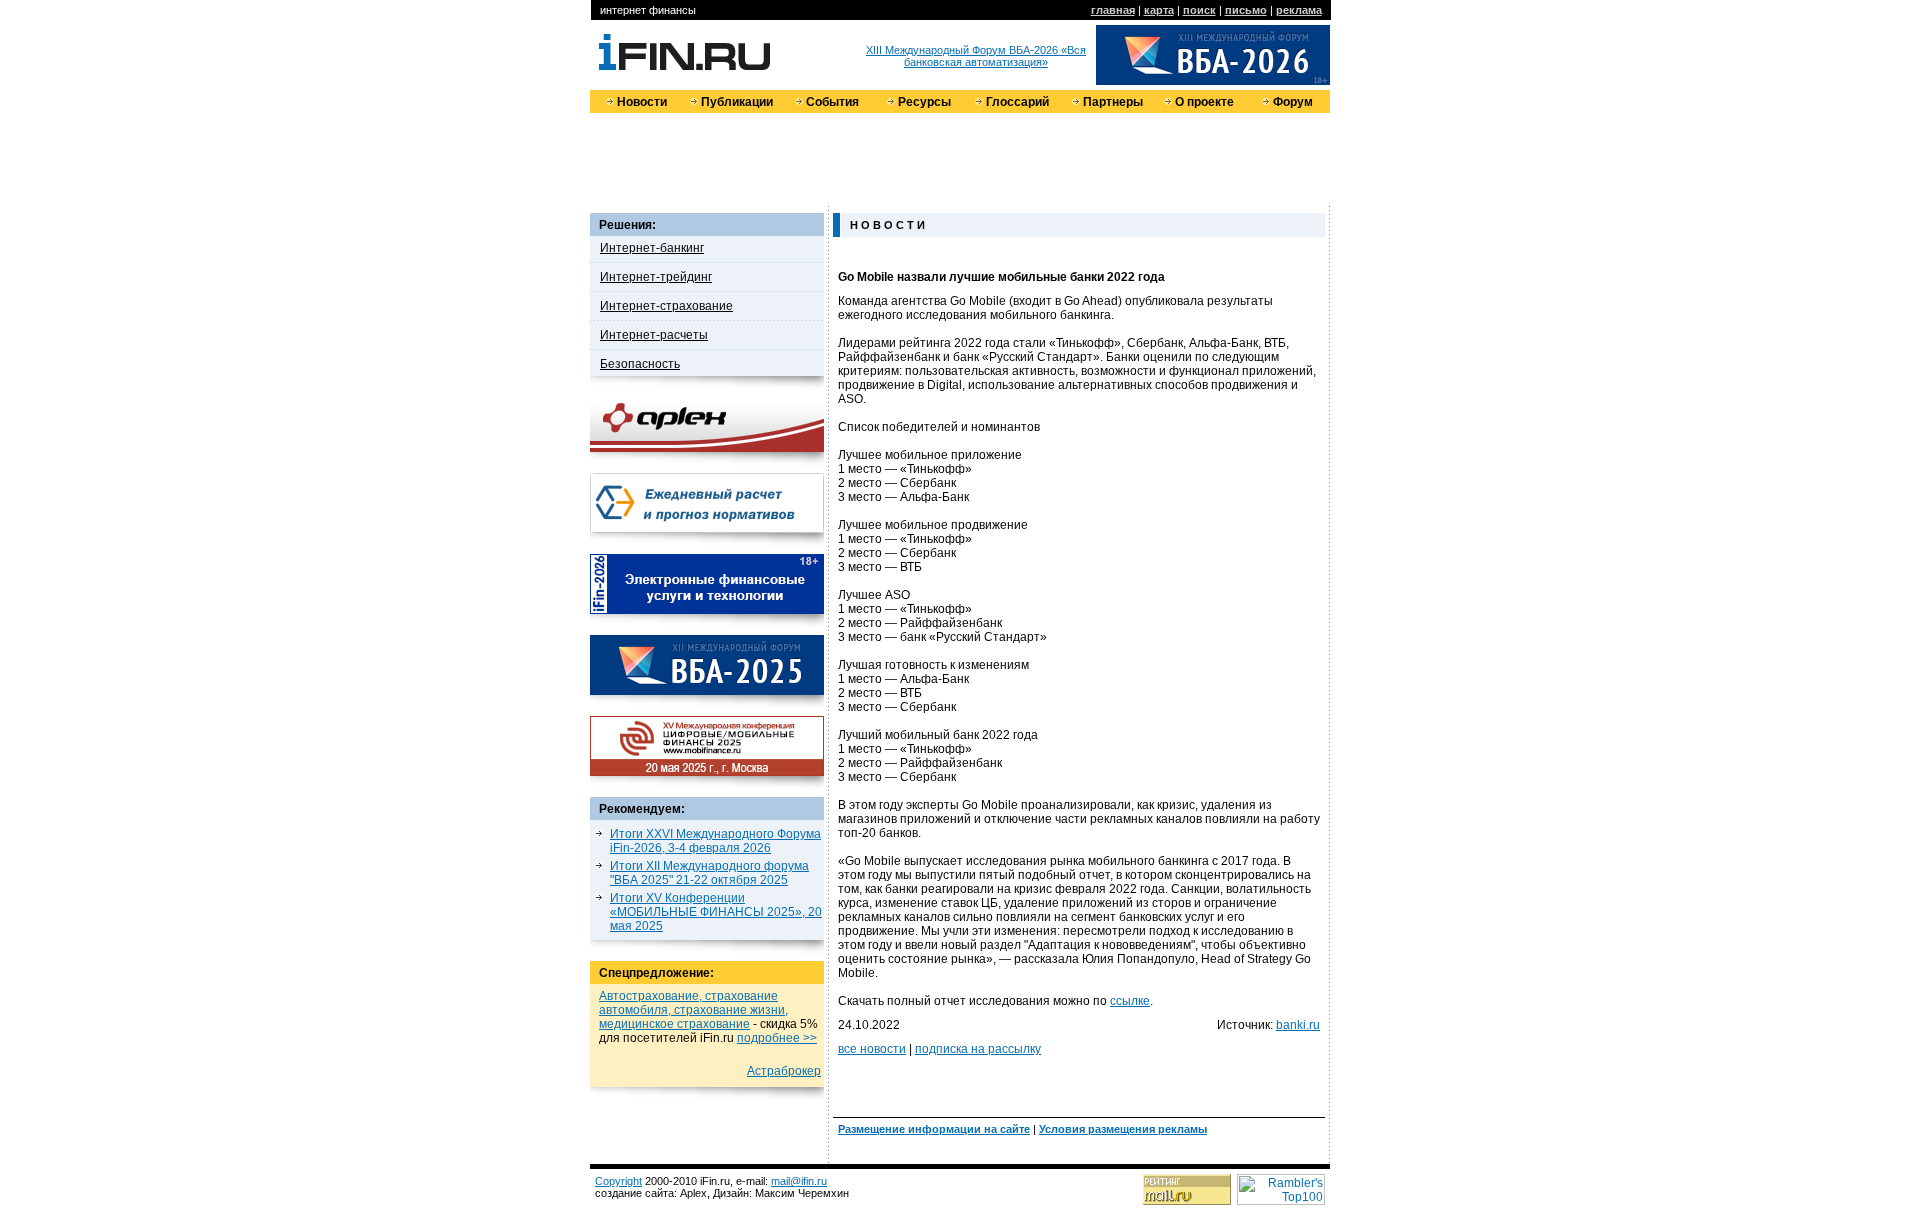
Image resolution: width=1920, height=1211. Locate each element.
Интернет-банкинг (652, 248)
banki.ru (1298, 1025)
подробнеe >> (777, 1038)
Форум (1293, 102)
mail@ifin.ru (799, 1181)
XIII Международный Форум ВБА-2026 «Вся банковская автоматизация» (976, 56)
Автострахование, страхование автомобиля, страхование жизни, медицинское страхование (693, 1010)
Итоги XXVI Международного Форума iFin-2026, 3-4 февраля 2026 (715, 841)
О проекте (1204, 102)
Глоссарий (1017, 102)
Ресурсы (924, 102)
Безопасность (640, 364)
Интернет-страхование (666, 306)
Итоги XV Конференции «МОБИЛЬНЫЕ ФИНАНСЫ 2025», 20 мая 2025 (716, 912)
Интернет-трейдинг (656, 277)
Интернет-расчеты (654, 335)
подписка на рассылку (978, 1049)
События (832, 102)
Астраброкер (784, 1071)
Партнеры (1113, 102)
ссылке (1130, 1001)
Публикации (737, 102)
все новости (872, 1049)
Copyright (618, 1181)
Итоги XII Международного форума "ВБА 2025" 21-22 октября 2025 (709, 873)
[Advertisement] (960, 158)
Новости (642, 102)
